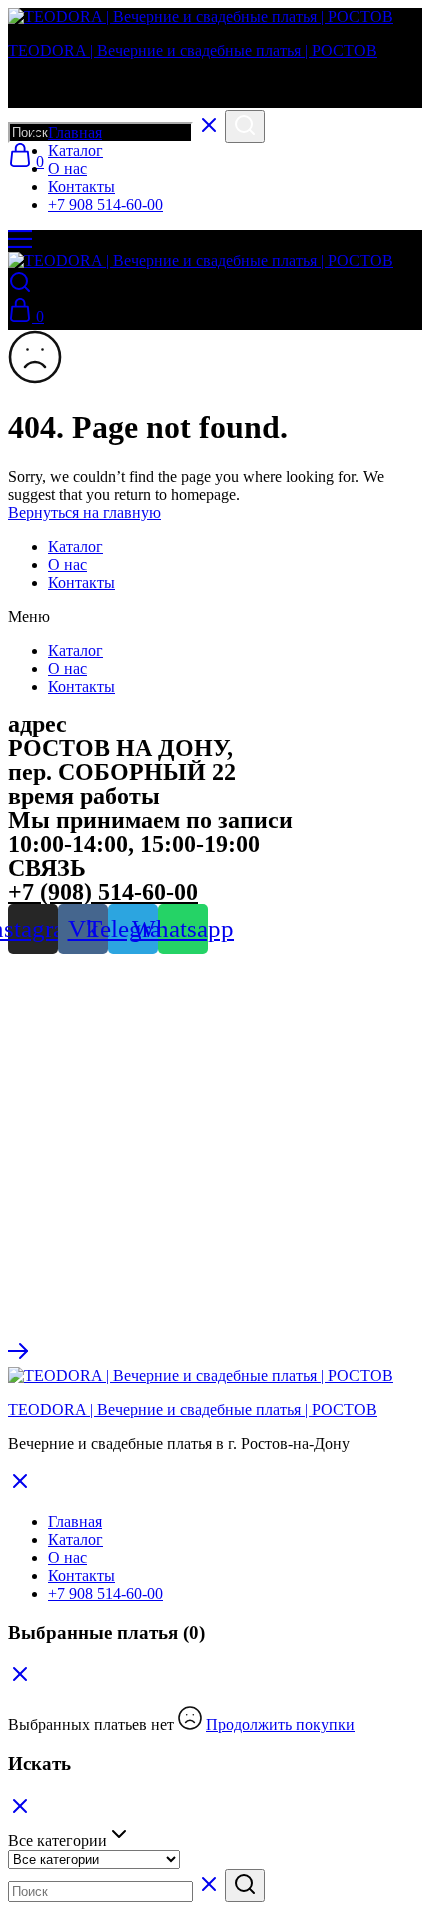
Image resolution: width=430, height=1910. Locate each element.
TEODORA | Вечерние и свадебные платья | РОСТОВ (192, 50)
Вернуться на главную (84, 512)
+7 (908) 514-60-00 (103, 892)
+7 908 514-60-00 (105, 204)
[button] (215, 617)
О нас (67, 168)
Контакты (81, 186)
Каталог (75, 150)
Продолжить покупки (280, 1724)
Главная (75, 132)
